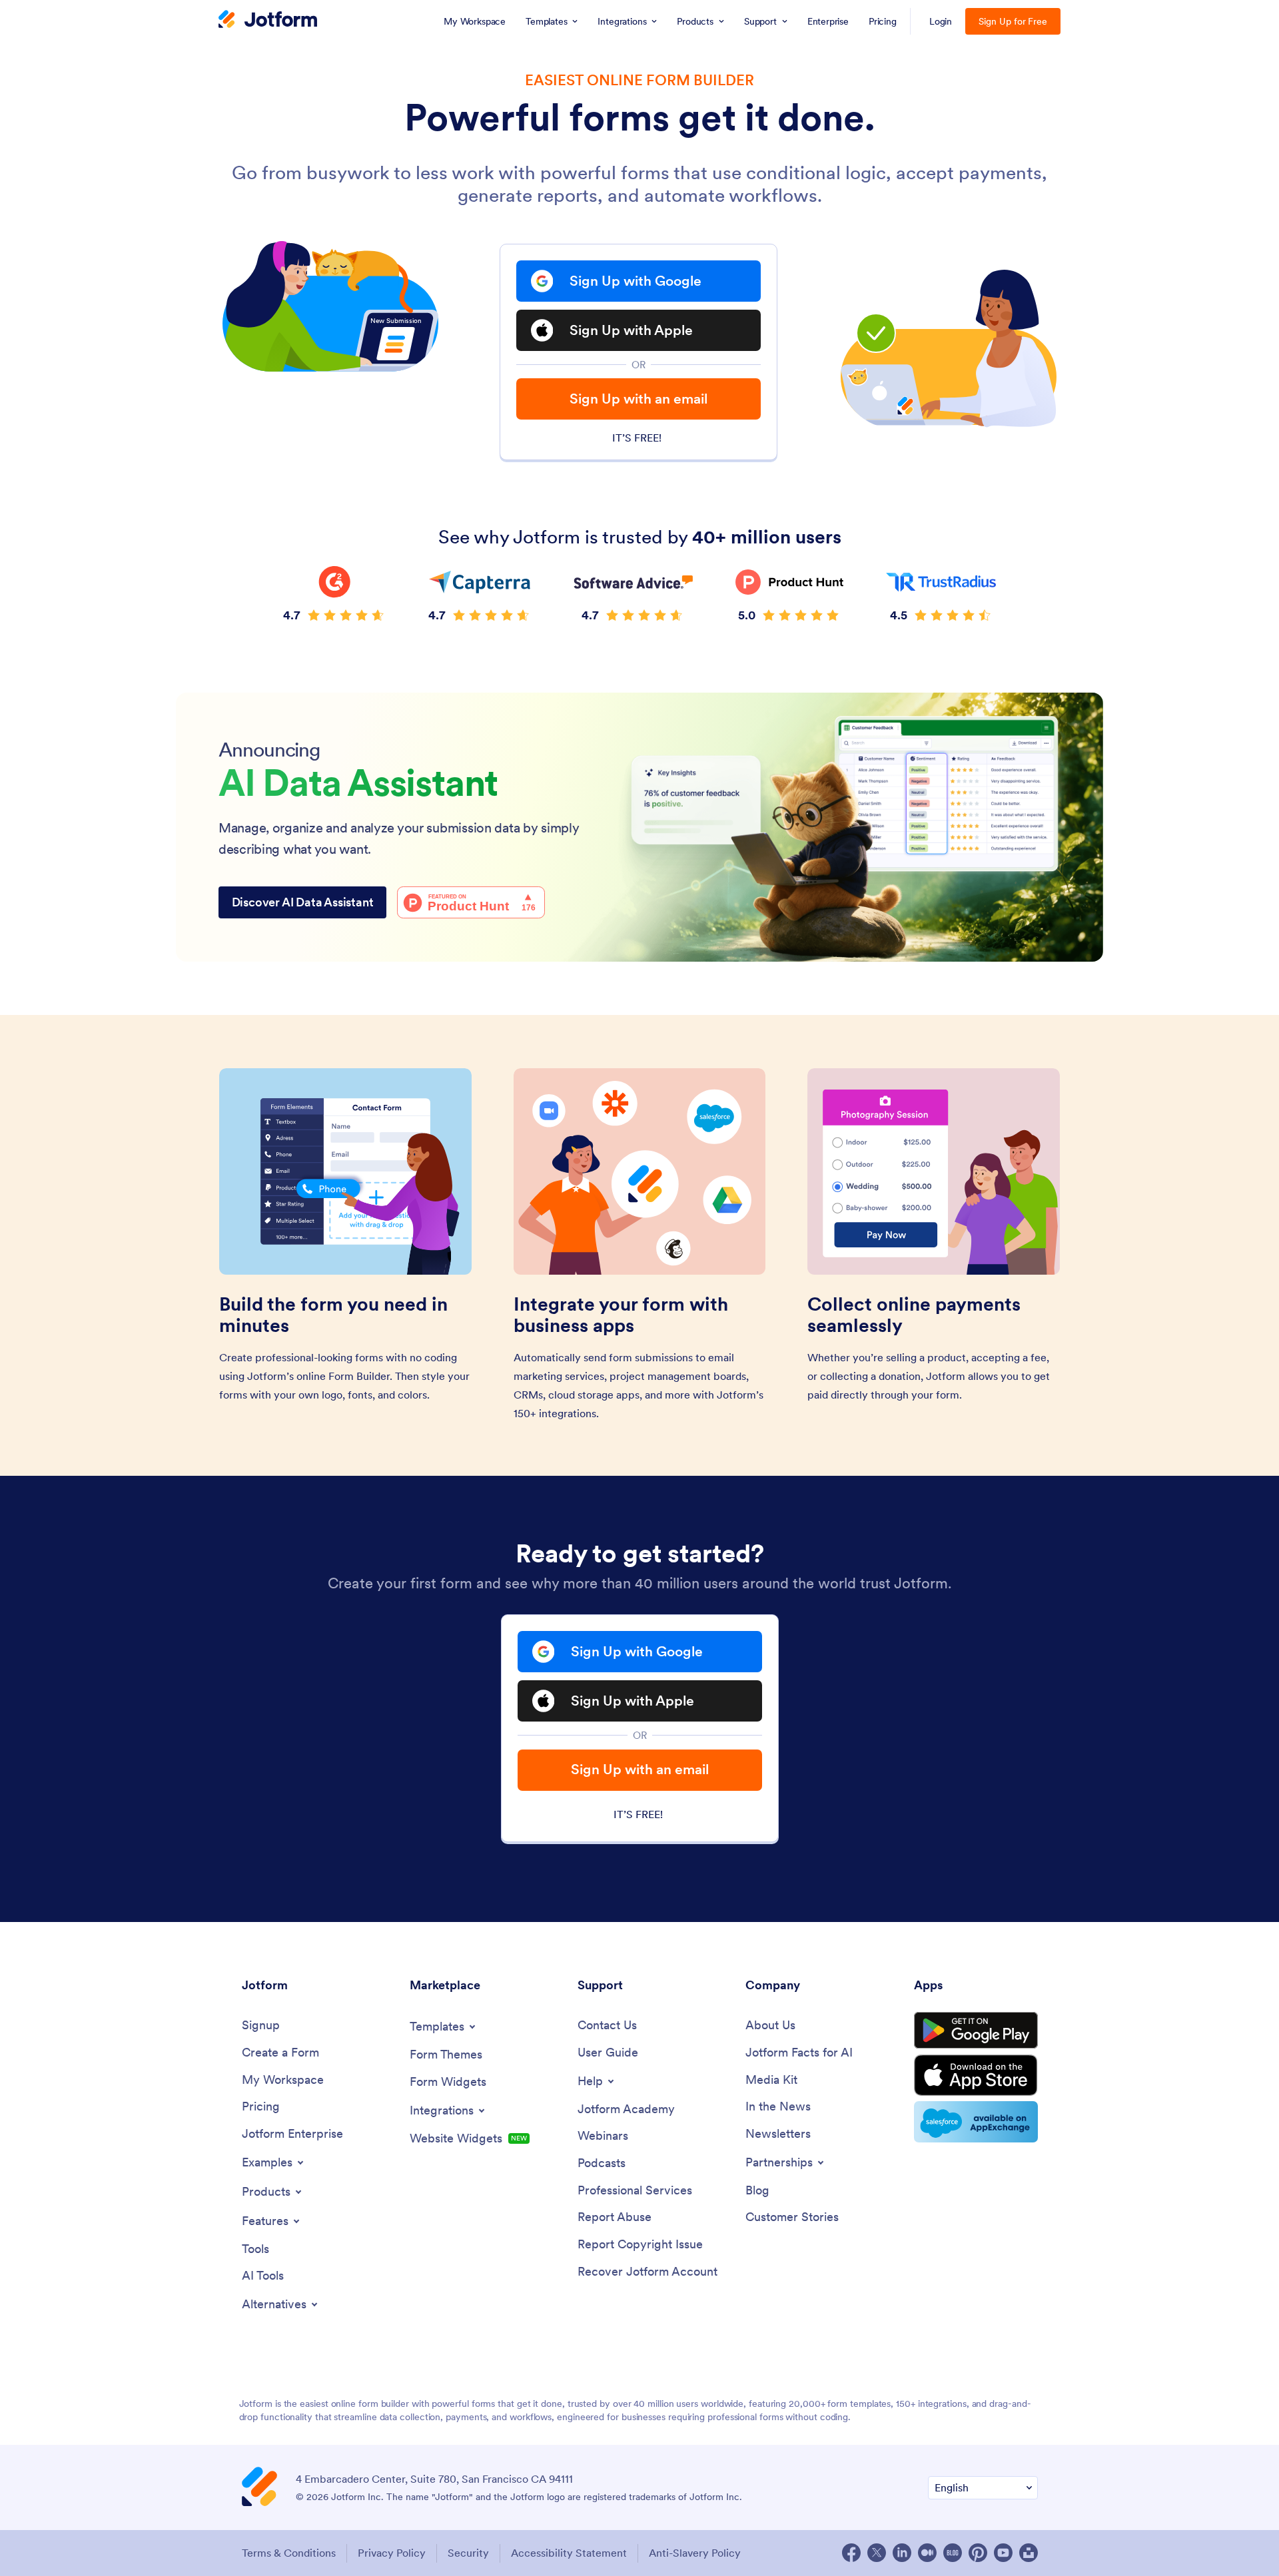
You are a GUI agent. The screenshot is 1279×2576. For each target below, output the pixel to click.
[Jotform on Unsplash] (1029, 2553)
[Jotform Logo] (268, 21)
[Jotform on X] (877, 2553)
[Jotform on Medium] (927, 2553)
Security (468, 2553)
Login (941, 21)
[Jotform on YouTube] (1003, 2553)
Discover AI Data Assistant (303, 902)
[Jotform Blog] (953, 2553)
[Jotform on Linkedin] (902, 2553)
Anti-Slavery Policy (695, 2553)
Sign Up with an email (639, 399)
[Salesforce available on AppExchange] (976, 2122)
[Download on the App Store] (976, 2075)
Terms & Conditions (289, 2553)
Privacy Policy (392, 2553)
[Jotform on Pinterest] (978, 2553)
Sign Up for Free (1013, 21)
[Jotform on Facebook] (851, 2553)
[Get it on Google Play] (976, 2031)
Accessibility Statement (569, 2553)
